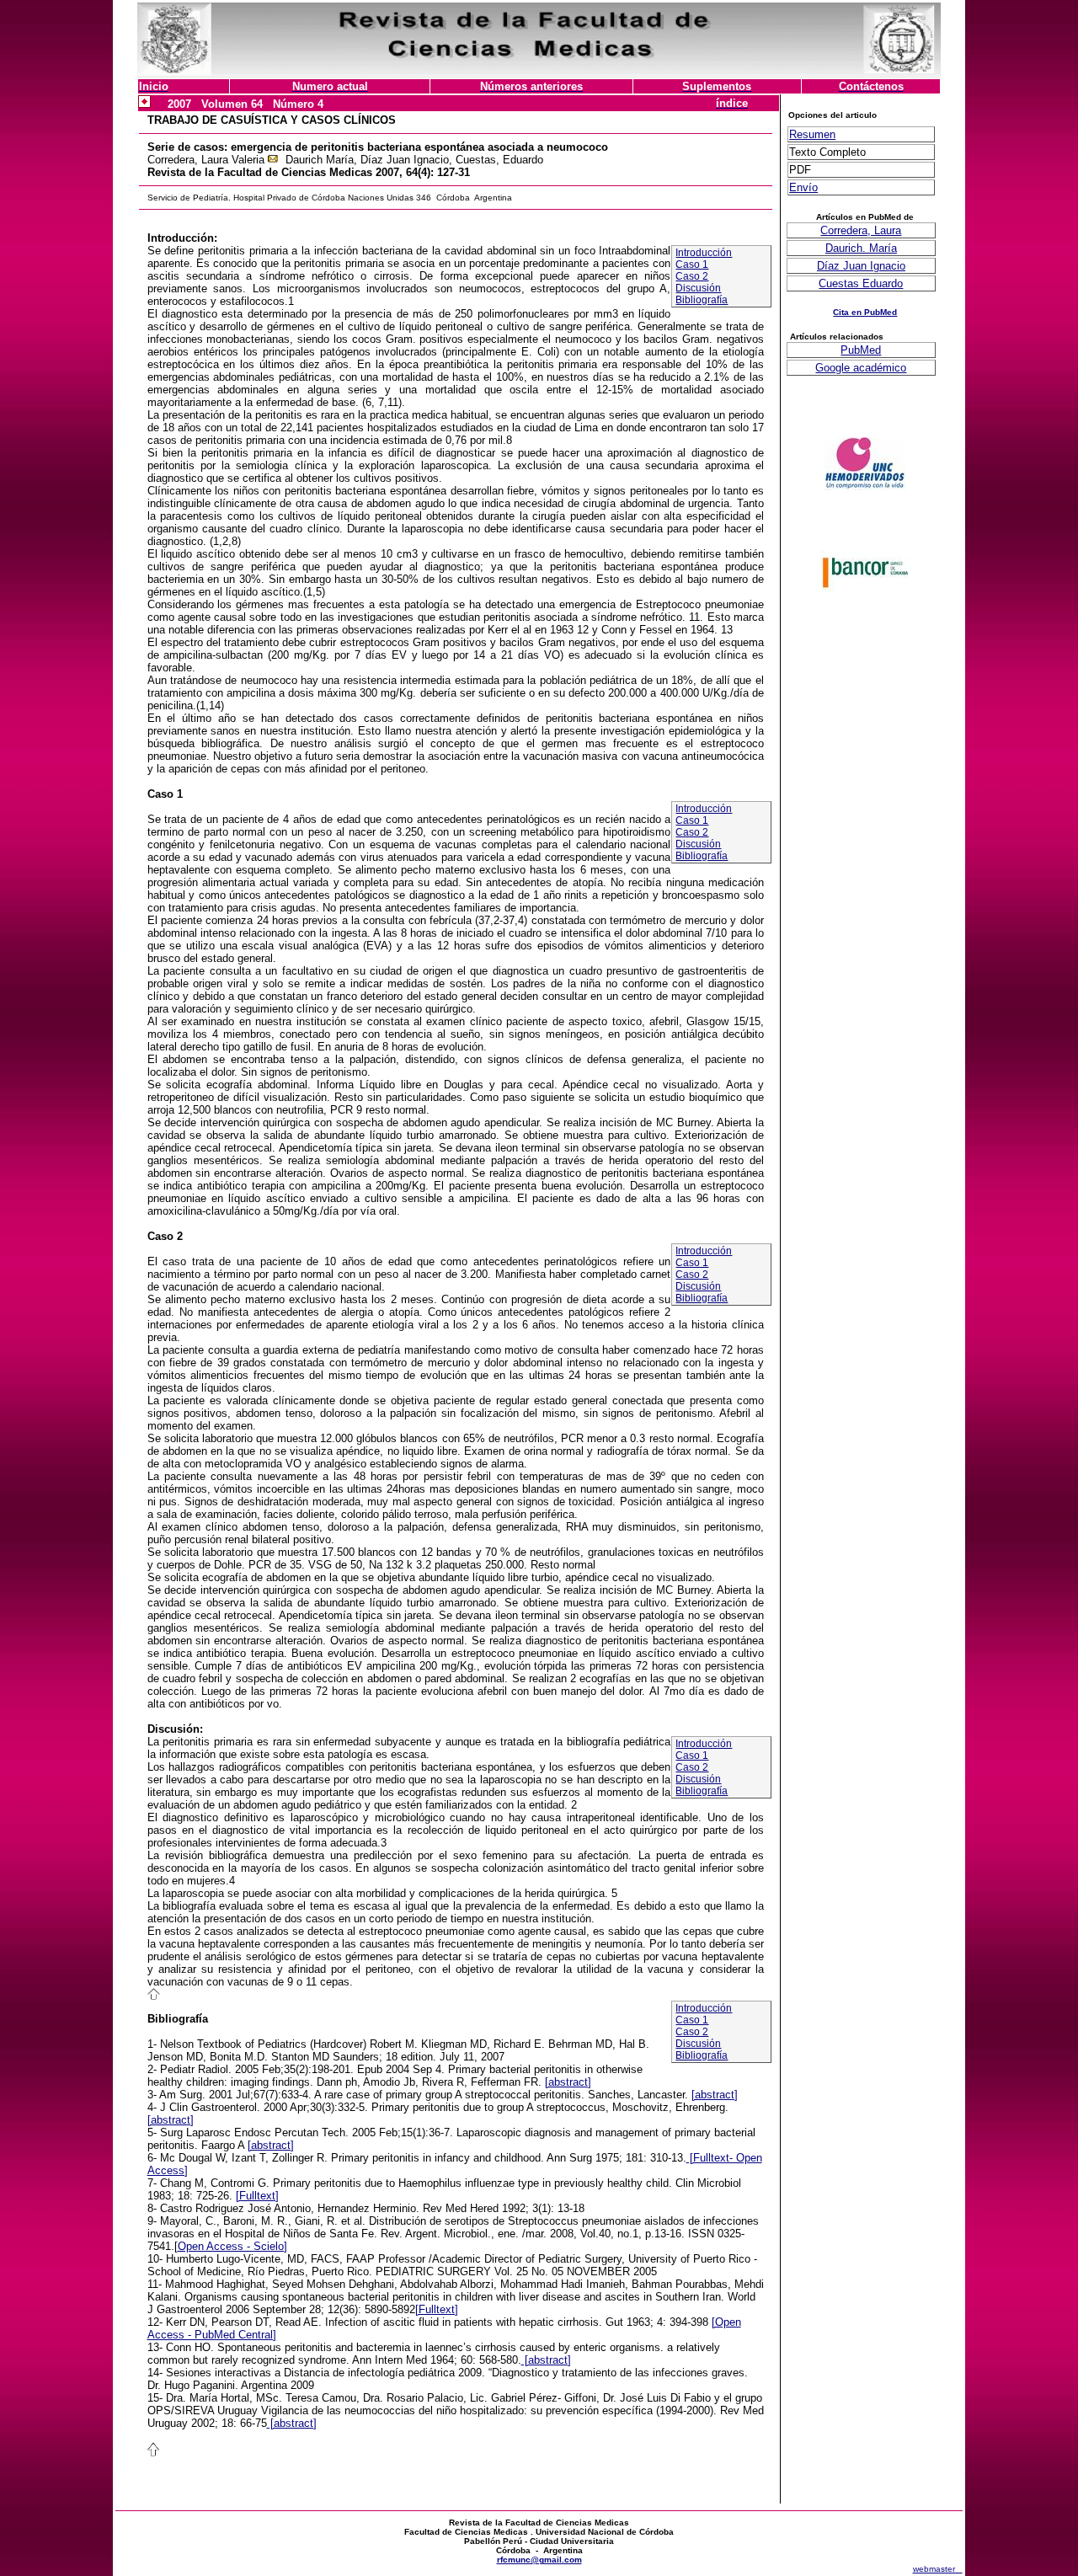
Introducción (704, 253)
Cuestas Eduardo (861, 283)
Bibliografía (702, 300)
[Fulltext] (257, 2196)
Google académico (861, 368)
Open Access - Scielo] (232, 2246)
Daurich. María (861, 248)
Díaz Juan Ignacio (861, 266)
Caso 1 (692, 265)
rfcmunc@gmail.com (539, 2560)
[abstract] (568, 2082)
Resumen (812, 134)
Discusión (698, 288)
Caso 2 (692, 276)
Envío (803, 187)
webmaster (938, 2569)
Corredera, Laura (861, 230)
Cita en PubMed (865, 312)
